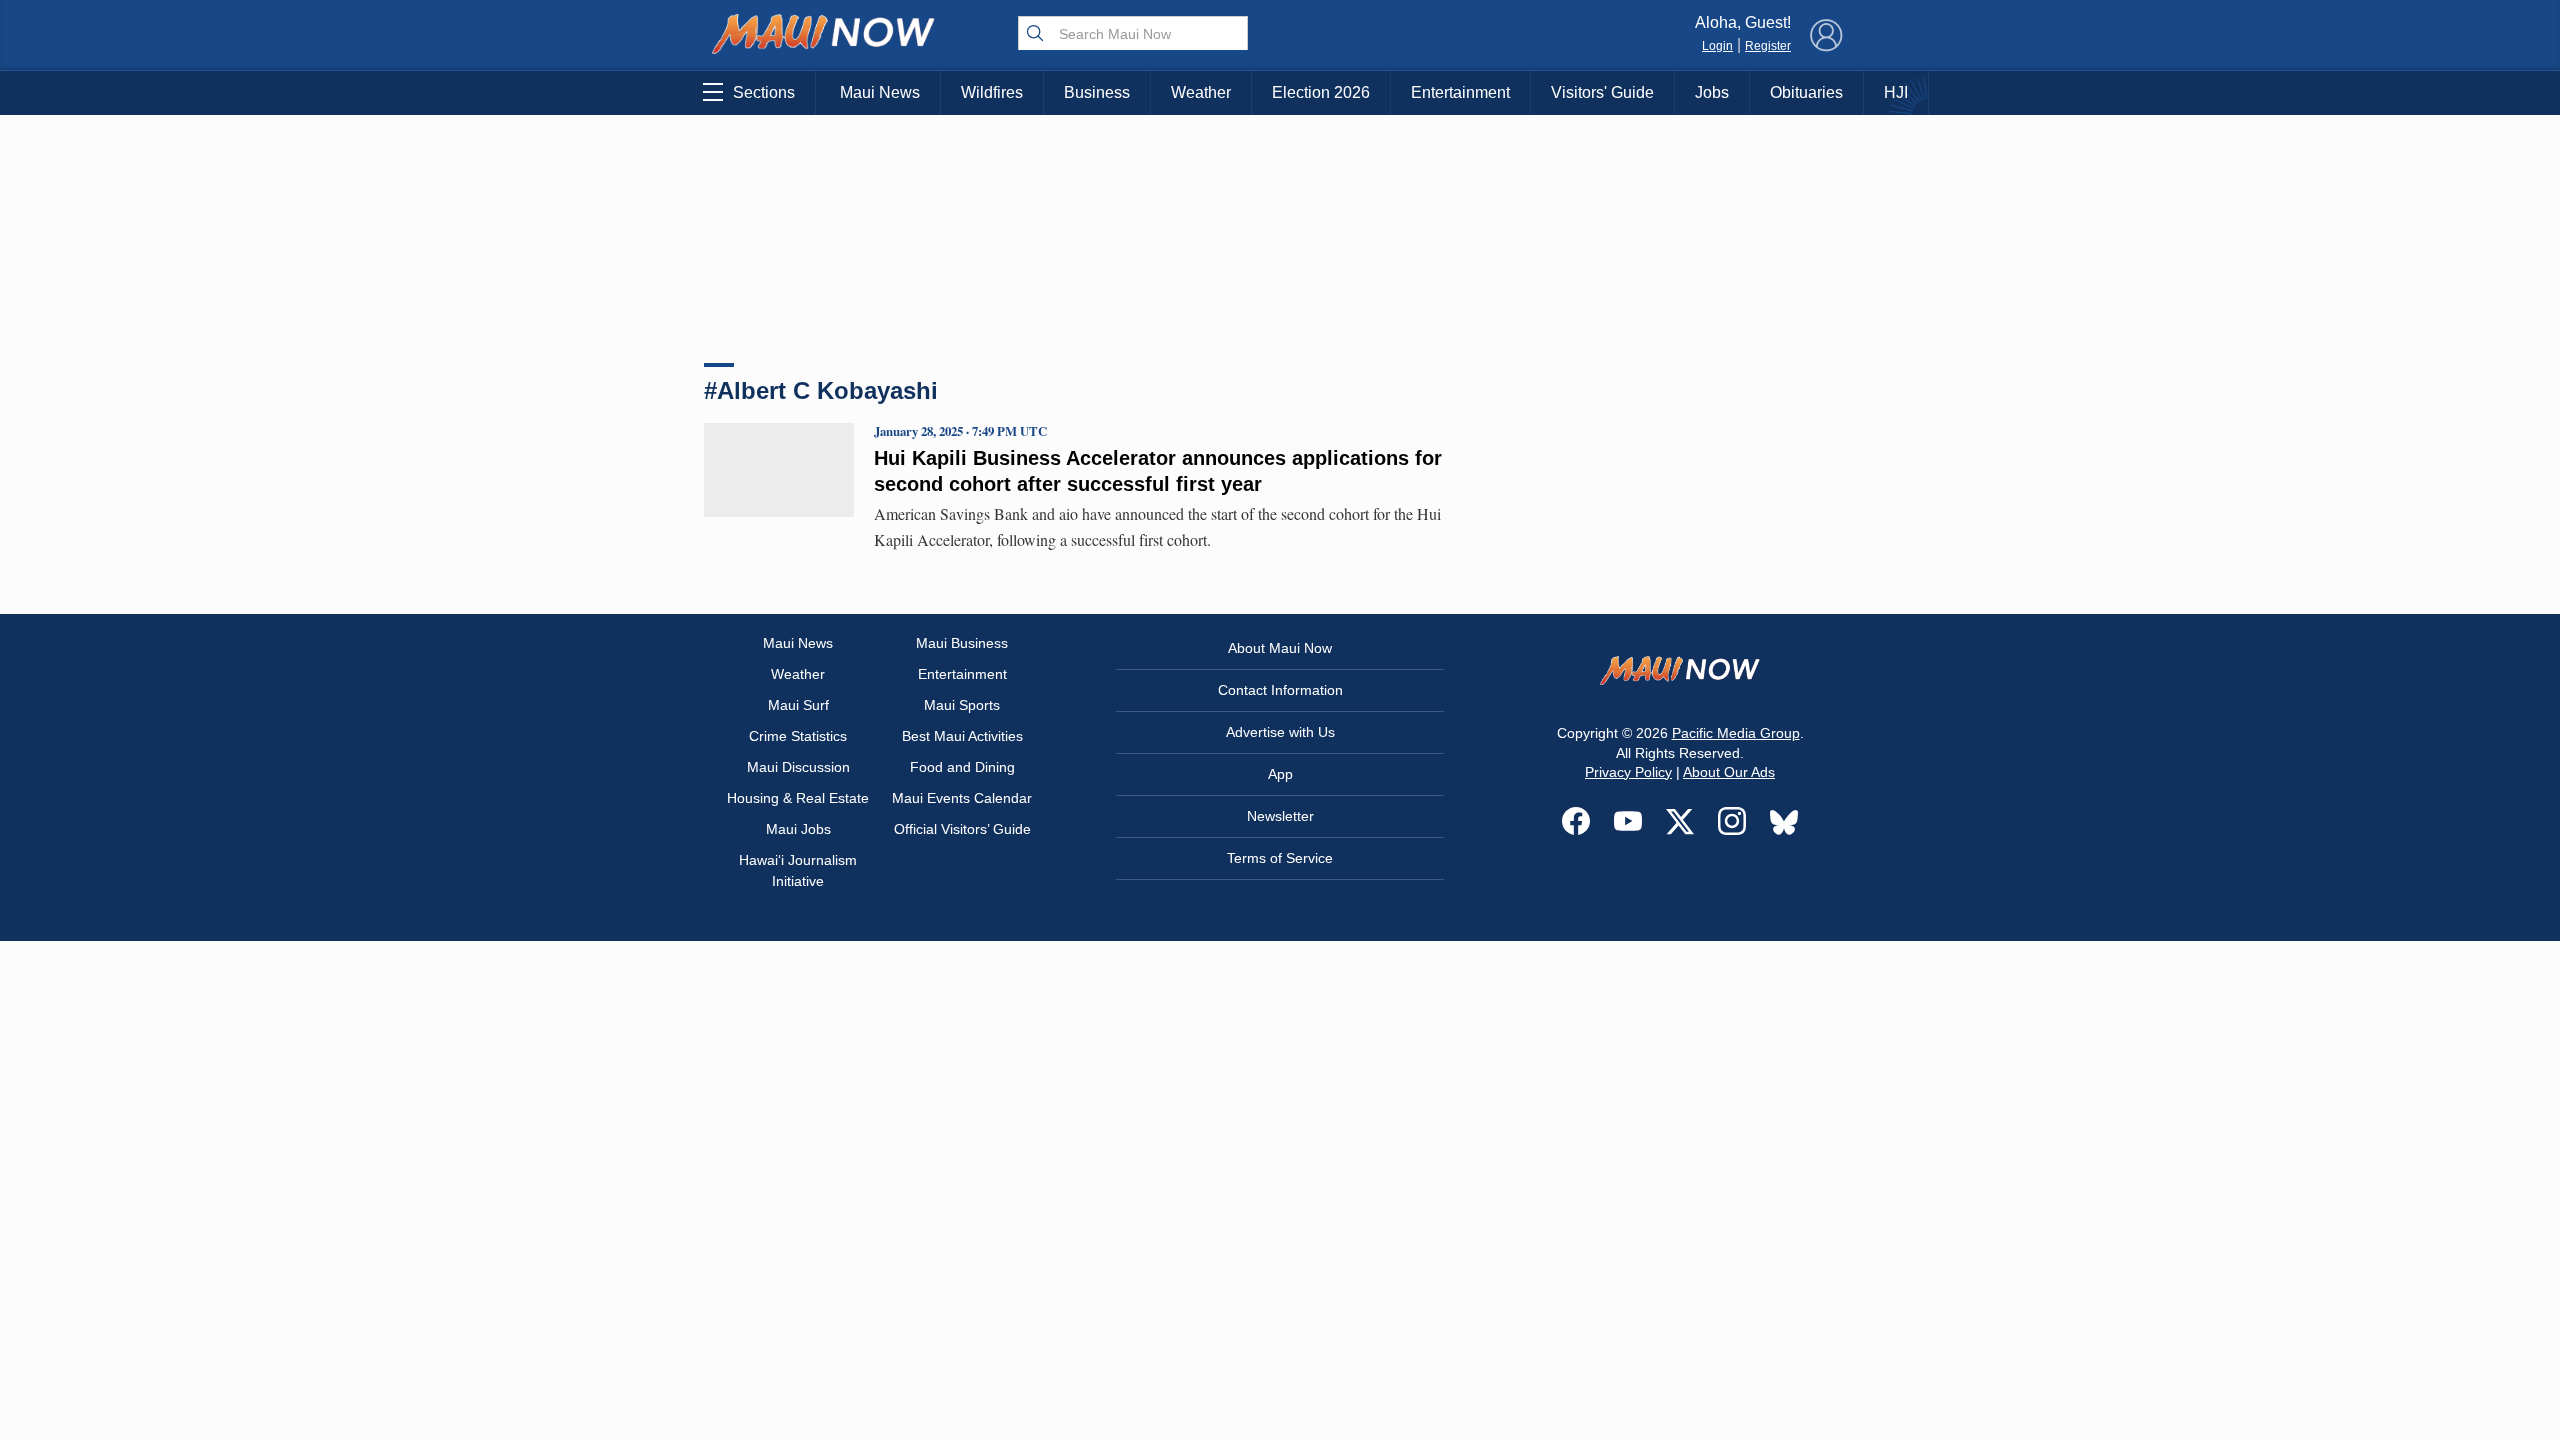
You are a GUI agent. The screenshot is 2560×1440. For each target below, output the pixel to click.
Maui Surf (798, 705)
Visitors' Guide (1602, 92)
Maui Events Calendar (962, 798)
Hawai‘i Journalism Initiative (798, 870)
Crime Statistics (798, 736)
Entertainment (1460, 92)
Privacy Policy (1628, 772)
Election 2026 (1321, 92)
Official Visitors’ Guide (962, 829)
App (1280, 774)
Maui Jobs (798, 829)
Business (1097, 92)
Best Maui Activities (962, 736)
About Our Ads (1729, 772)
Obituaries (1806, 92)
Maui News (880, 92)
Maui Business (962, 643)
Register (1768, 46)
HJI (1896, 92)
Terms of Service (1280, 858)
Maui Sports (962, 705)
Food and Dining (962, 767)
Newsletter (1280, 816)
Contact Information (1280, 690)
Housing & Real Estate (798, 798)
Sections (764, 92)
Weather (1201, 92)
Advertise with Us (1280, 732)
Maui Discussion (798, 767)
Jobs (1712, 92)
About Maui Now (1280, 648)
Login (1717, 46)
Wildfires (992, 92)
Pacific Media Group (1736, 733)
